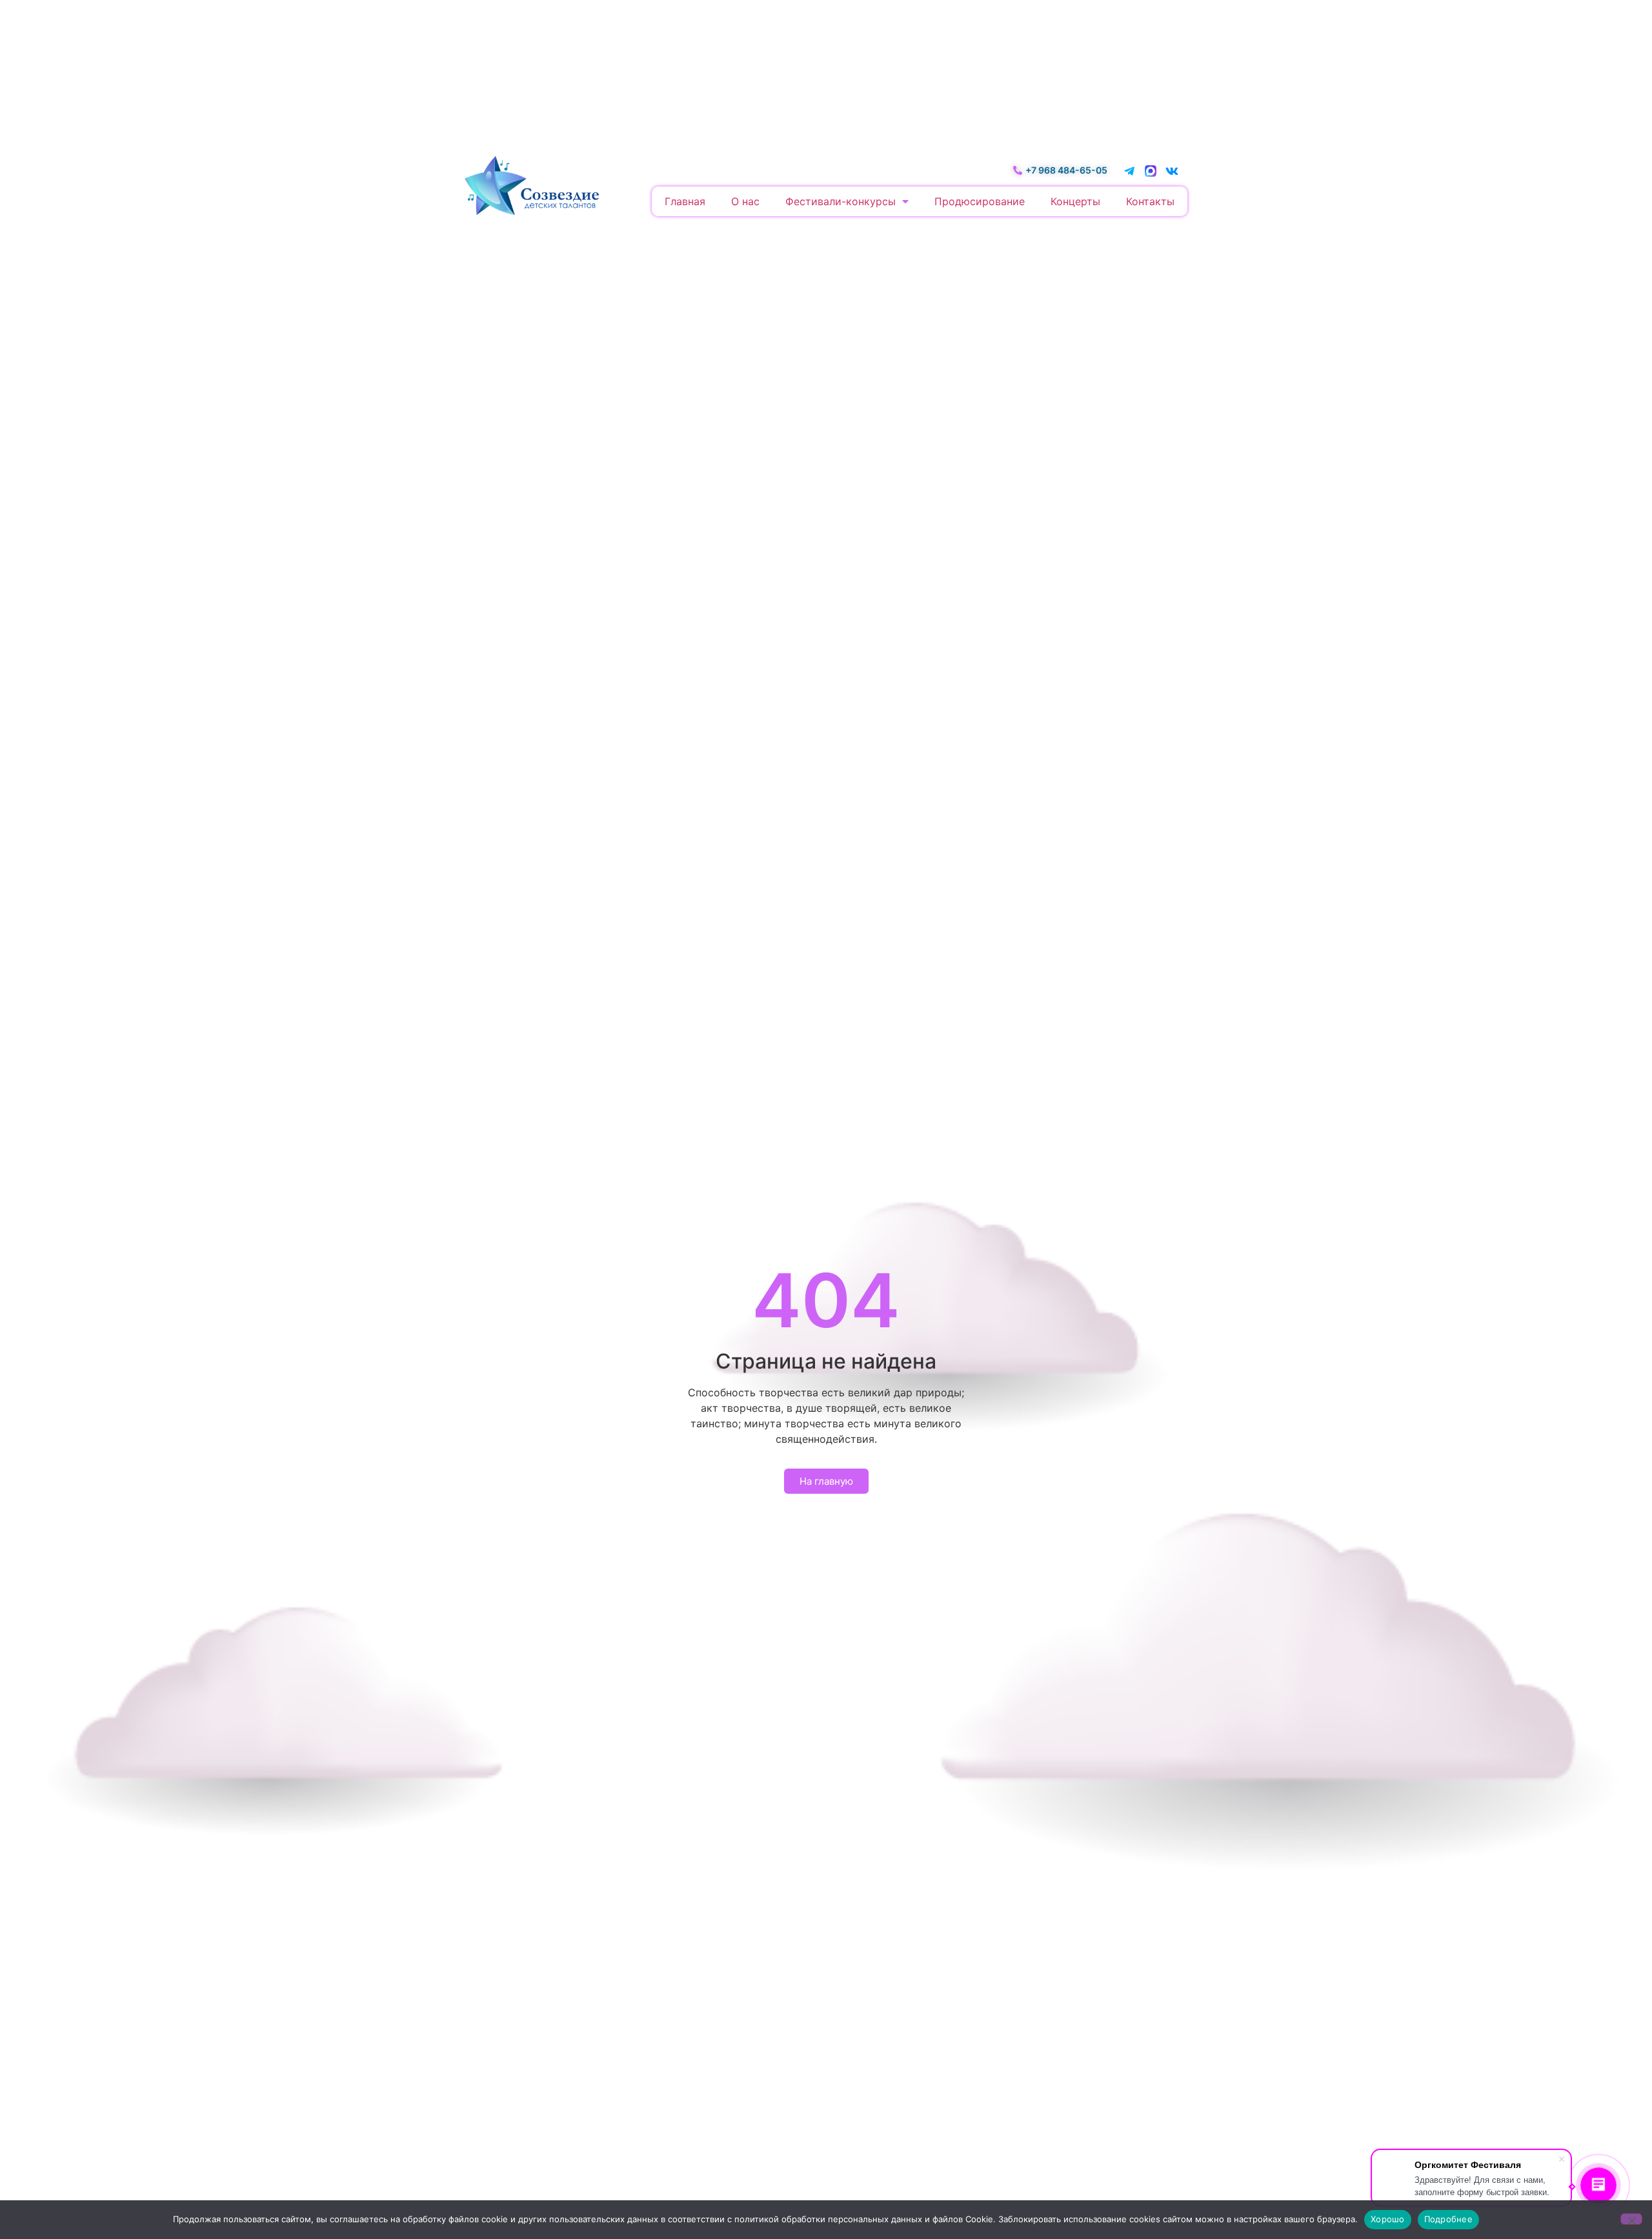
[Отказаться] (1631, 2219)
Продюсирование (980, 201)
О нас (745, 201)
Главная (685, 201)
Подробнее (1448, 2219)
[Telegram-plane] (1129, 171)
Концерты (1075, 201)
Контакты (1150, 201)
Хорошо (1388, 2219)
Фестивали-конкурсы (841, 201)
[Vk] (1172, 171)
